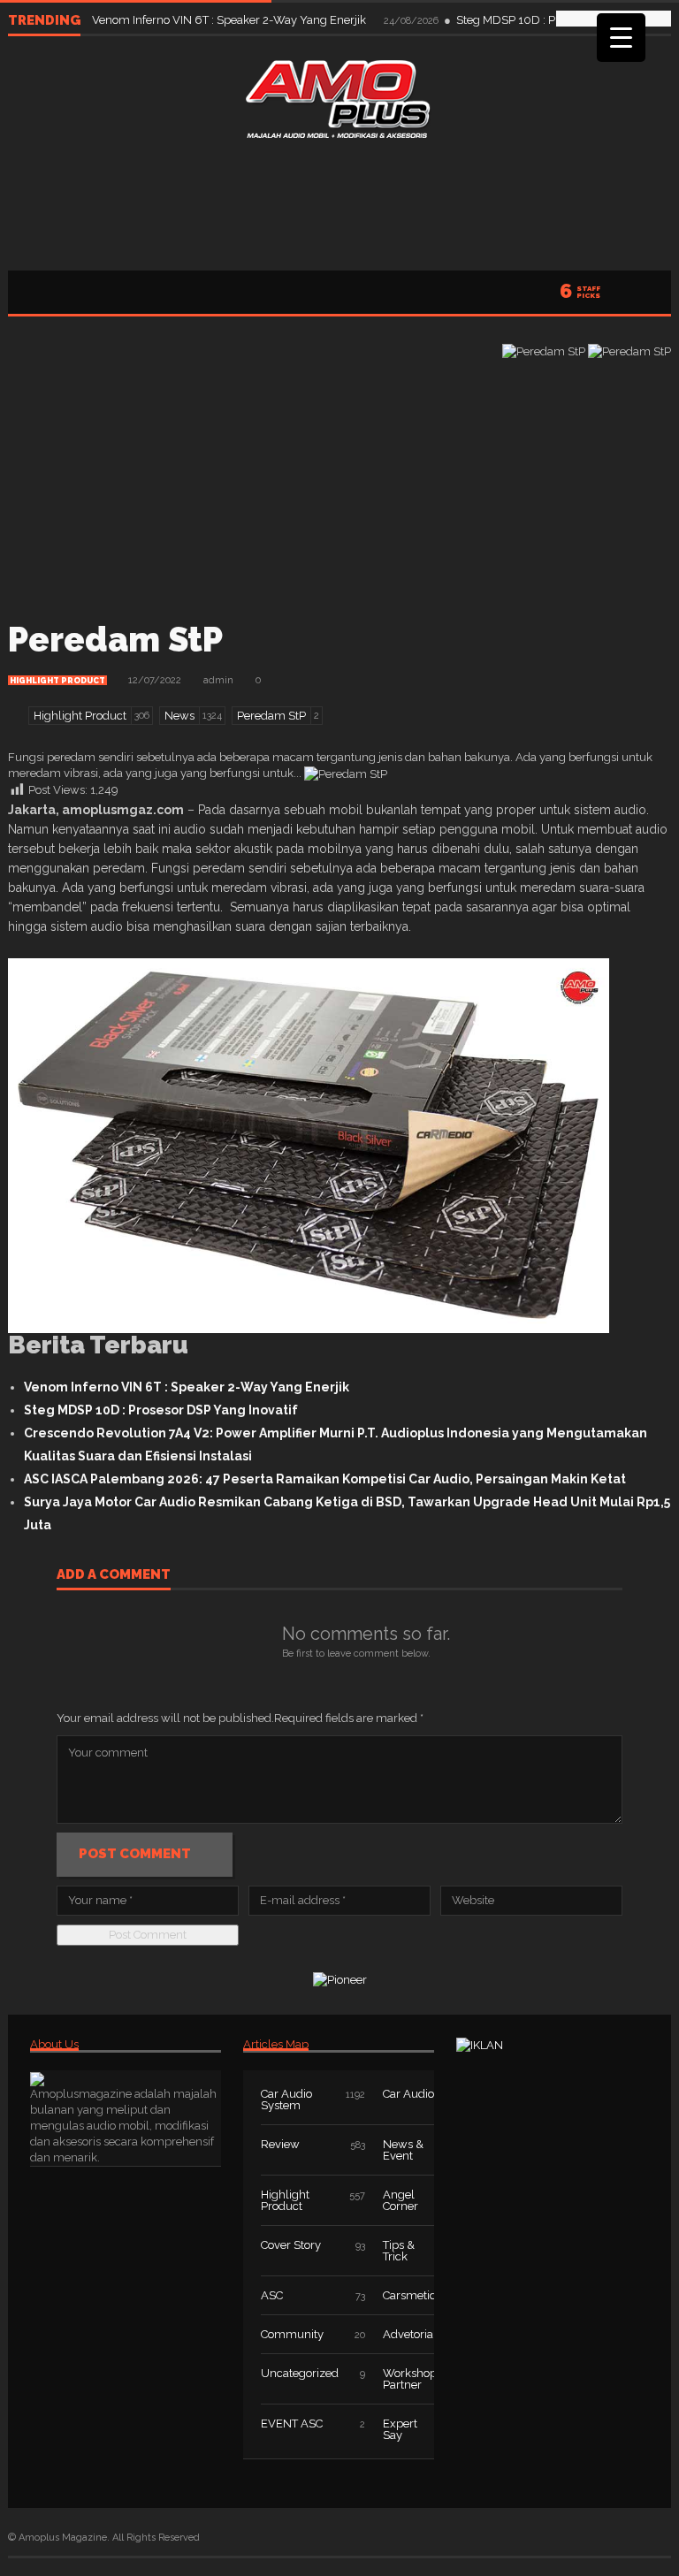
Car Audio (408, 2094)
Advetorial (410, 2334)
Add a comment (114, 1575)
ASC (272, 2295)
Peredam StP (115, 640)
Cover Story (291, 2245)
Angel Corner (401, 2200)
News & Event (403, 2150)
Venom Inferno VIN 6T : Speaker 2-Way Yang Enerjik (230, 20)
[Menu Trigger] (621, 38)
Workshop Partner (410, 2379)
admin (218, 680)
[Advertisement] (339, 200)
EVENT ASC (292, 2424)
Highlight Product (57, 681)
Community (292, 2334)
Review (280, 2144)
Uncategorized (300, 2373)
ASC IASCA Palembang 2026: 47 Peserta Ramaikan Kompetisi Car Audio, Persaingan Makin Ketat (325, 1479)
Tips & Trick (399, 2251)
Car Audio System (286, 2100)
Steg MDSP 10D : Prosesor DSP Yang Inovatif (161, 1410)
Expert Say (400, 2429)
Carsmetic (409, 2295)
